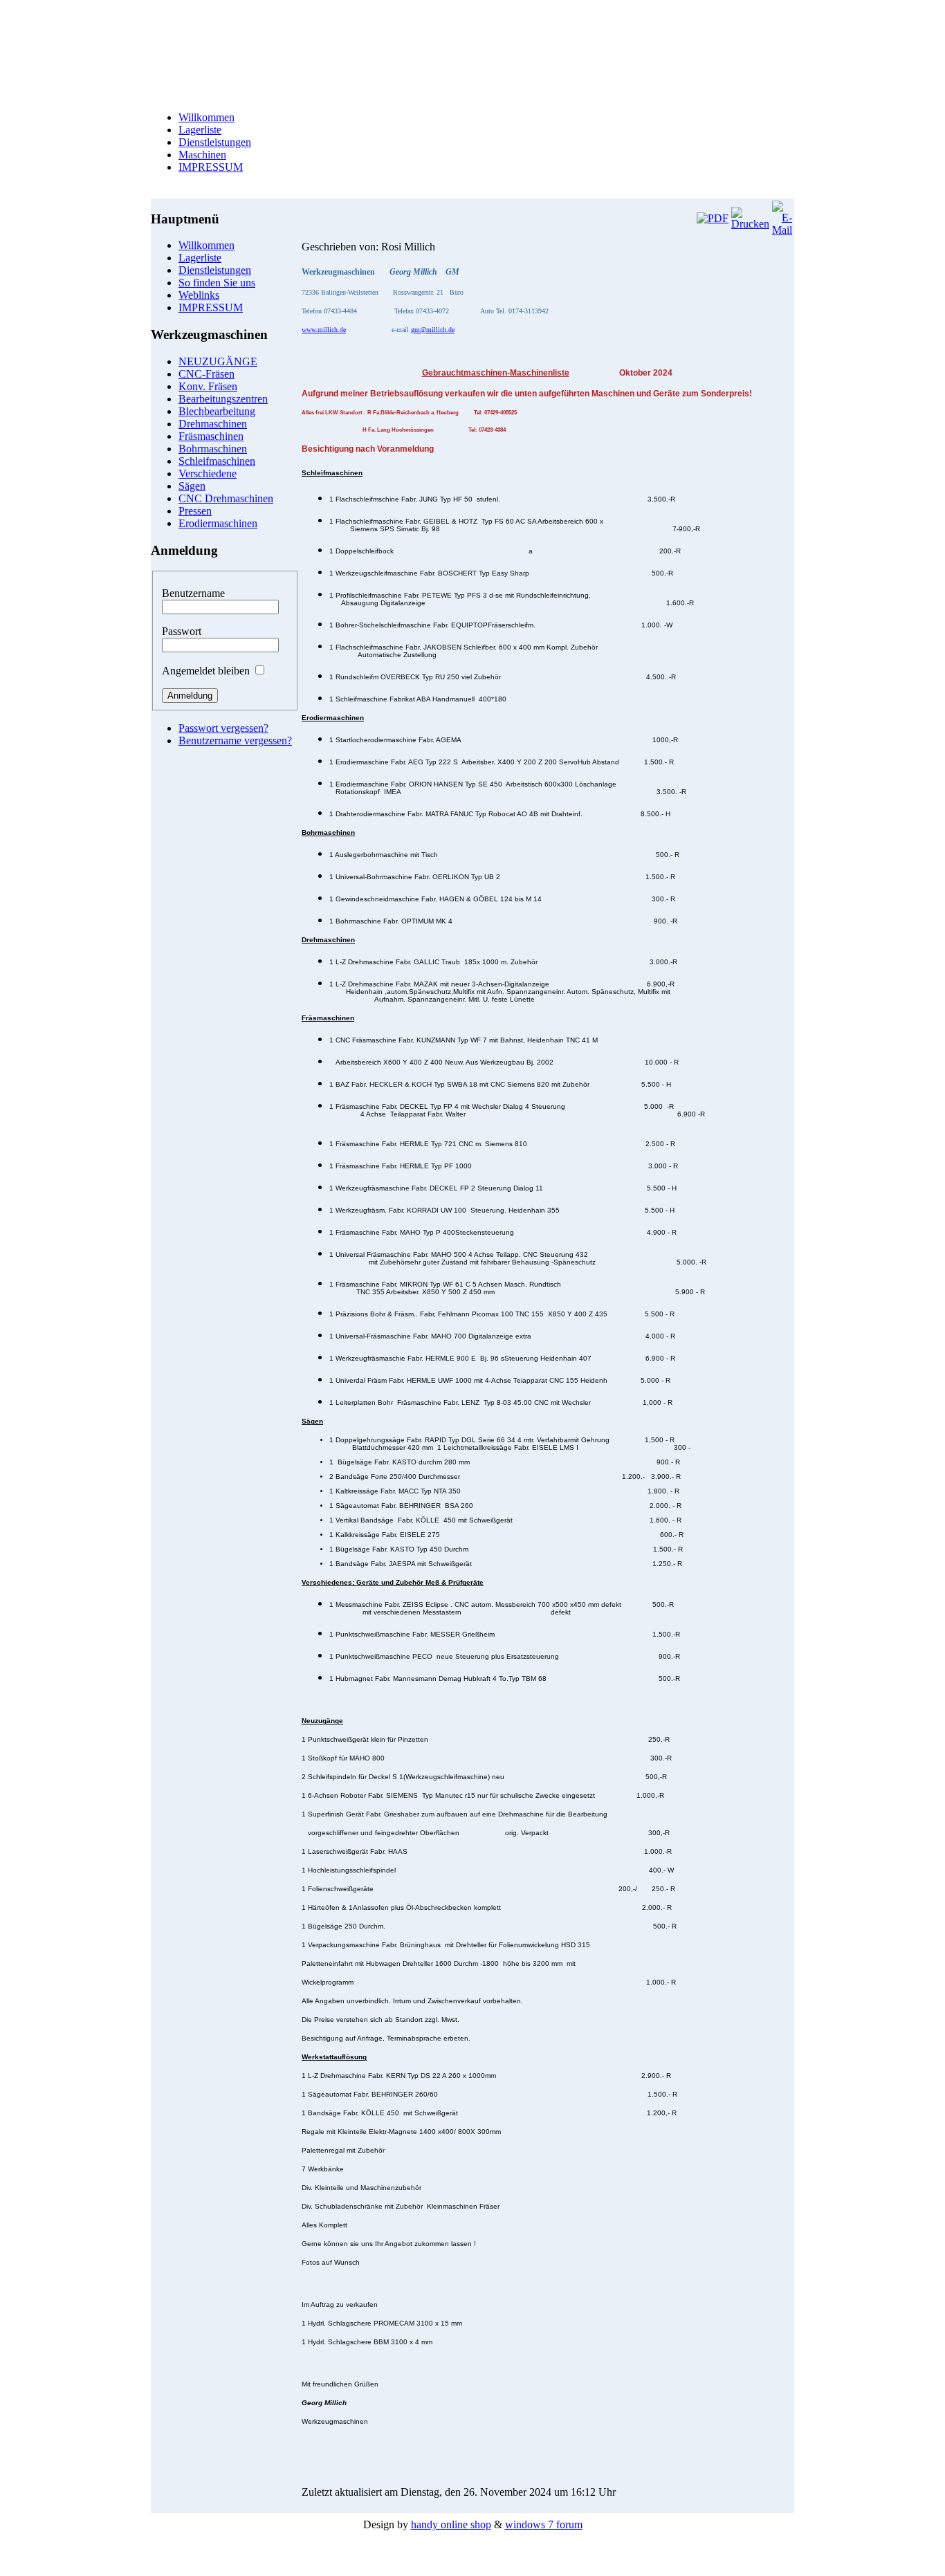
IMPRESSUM (211, 167)
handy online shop (451, 2524)
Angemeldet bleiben (206, 671)
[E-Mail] (782, 230)
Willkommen (207, 117)
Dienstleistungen (215, 142)
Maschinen (202, 155)
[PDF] (713, 218)
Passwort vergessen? (223, 728)
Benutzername (193, 593)
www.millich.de (324, 330)
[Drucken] (750, 224)
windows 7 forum (544, 2524)
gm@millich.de (433, 330)
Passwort (182, 631)
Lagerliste (200, 130)
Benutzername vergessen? (235, 740)
